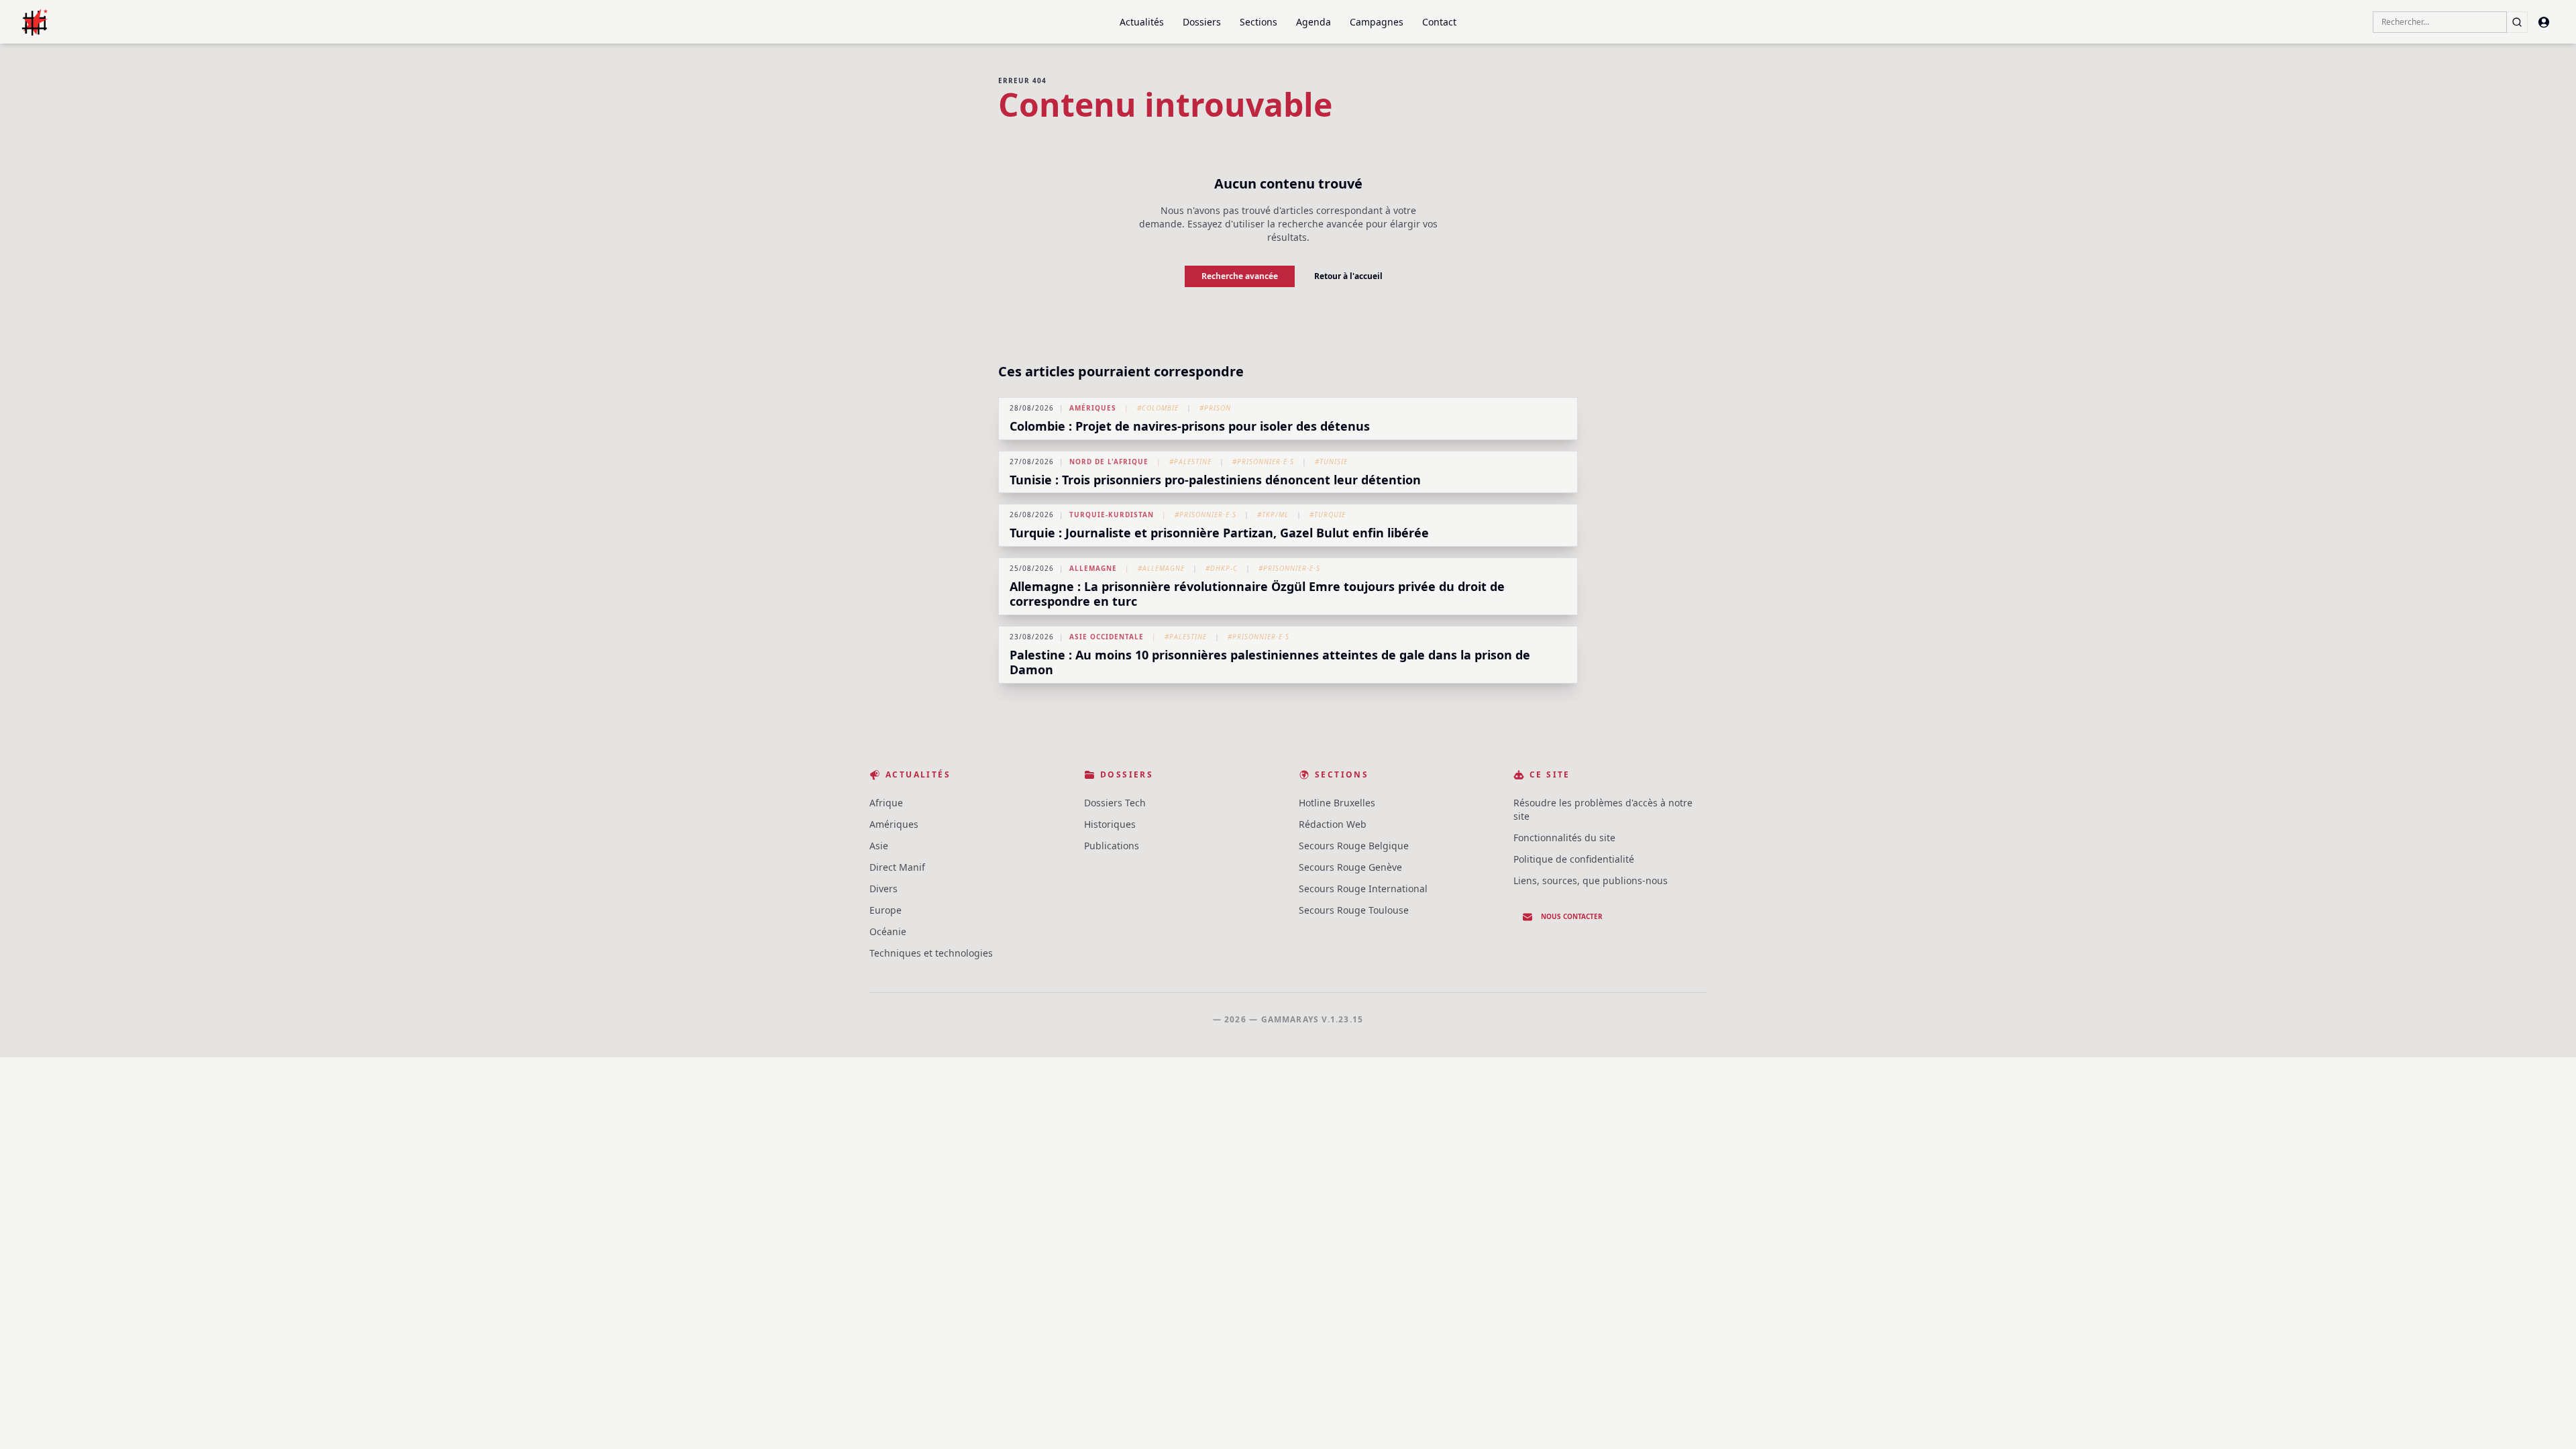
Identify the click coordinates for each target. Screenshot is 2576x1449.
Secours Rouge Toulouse (1354, 910)
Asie (879, 846)
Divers (883, 889)
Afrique (886, 803)
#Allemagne (1161, 568)
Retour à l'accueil (1348, 276)
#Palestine (1190, 462)
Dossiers (1202, 22)
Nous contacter (1572, 916)
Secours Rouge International (1363, 889)
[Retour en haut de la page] (2546, 1419)
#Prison (1215, 408)
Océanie (888, 931)
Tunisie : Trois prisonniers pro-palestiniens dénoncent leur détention (1215, 480)
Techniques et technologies (931, 953)
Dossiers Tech (1115, 803)
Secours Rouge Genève (1350, 867)
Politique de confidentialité (1574, 859)
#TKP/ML (1273, 515)
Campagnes (1377, 22)
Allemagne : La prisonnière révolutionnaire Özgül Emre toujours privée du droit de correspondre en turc (1257, 594)
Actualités (1142, 22)
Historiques (1110, 824)
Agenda (1313, 22)
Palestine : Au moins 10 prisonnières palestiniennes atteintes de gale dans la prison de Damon (1270, 662)
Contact (1439, 22)
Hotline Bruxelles (1337, 803)
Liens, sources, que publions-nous (1591, 880)
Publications (1112, 846)
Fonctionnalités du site (1564, 838)
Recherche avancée (1240, 276)
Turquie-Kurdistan (1112, 515)
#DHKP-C (1222, 568)
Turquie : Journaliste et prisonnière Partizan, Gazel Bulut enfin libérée (1219, 533)
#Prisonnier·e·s (1263, 462)
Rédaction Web (1333, 824)
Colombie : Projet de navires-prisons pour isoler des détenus (1190, 426)
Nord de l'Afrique (1109, 462)
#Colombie (1158, 408)
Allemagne (1093, 568)
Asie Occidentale (1107, 637)
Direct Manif (897, 867)
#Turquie (1328, 515)
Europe (885, 910)
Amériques (1093, 408)
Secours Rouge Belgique (1354, 846)
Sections (1258, 22)
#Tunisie (1331, 462)
